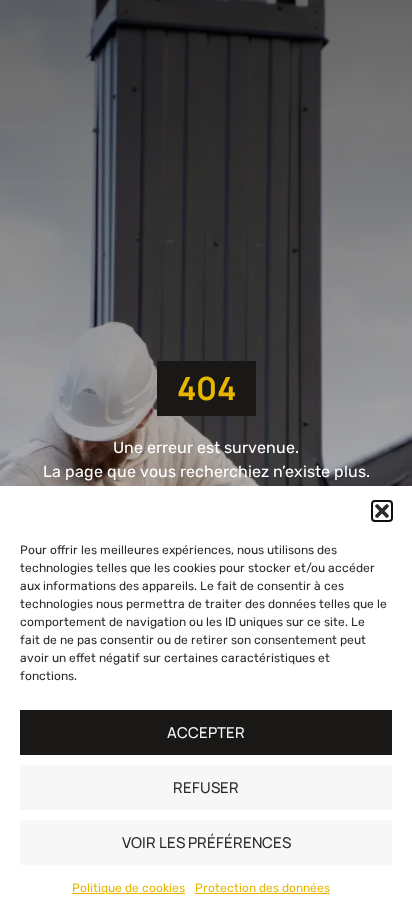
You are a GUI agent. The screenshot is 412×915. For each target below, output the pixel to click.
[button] (382, 511)
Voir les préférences (206, 842)
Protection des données (262, 888)
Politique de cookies (128, 888)
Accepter (206, 732)
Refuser (206, 787)
